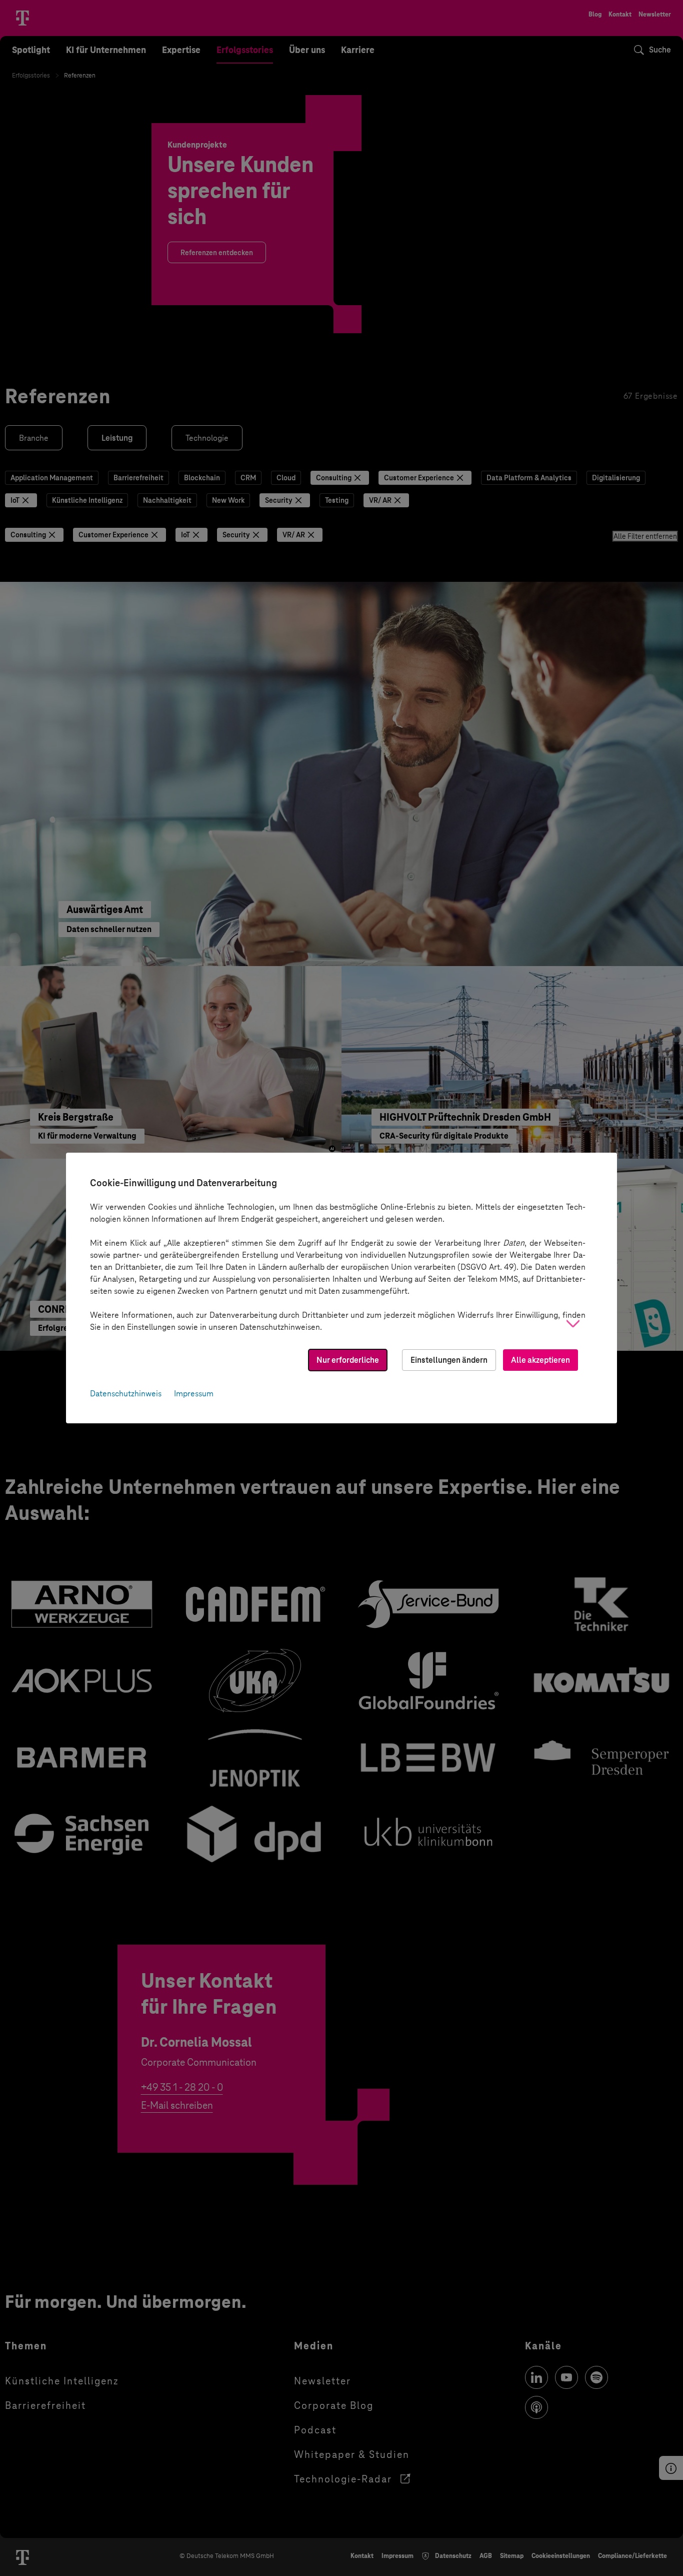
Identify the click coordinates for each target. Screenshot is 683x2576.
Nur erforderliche (348, 1360)
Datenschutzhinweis (126, 1394)
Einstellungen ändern (449, 1360)
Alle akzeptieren (540, 1360)
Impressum (194, 1394)
